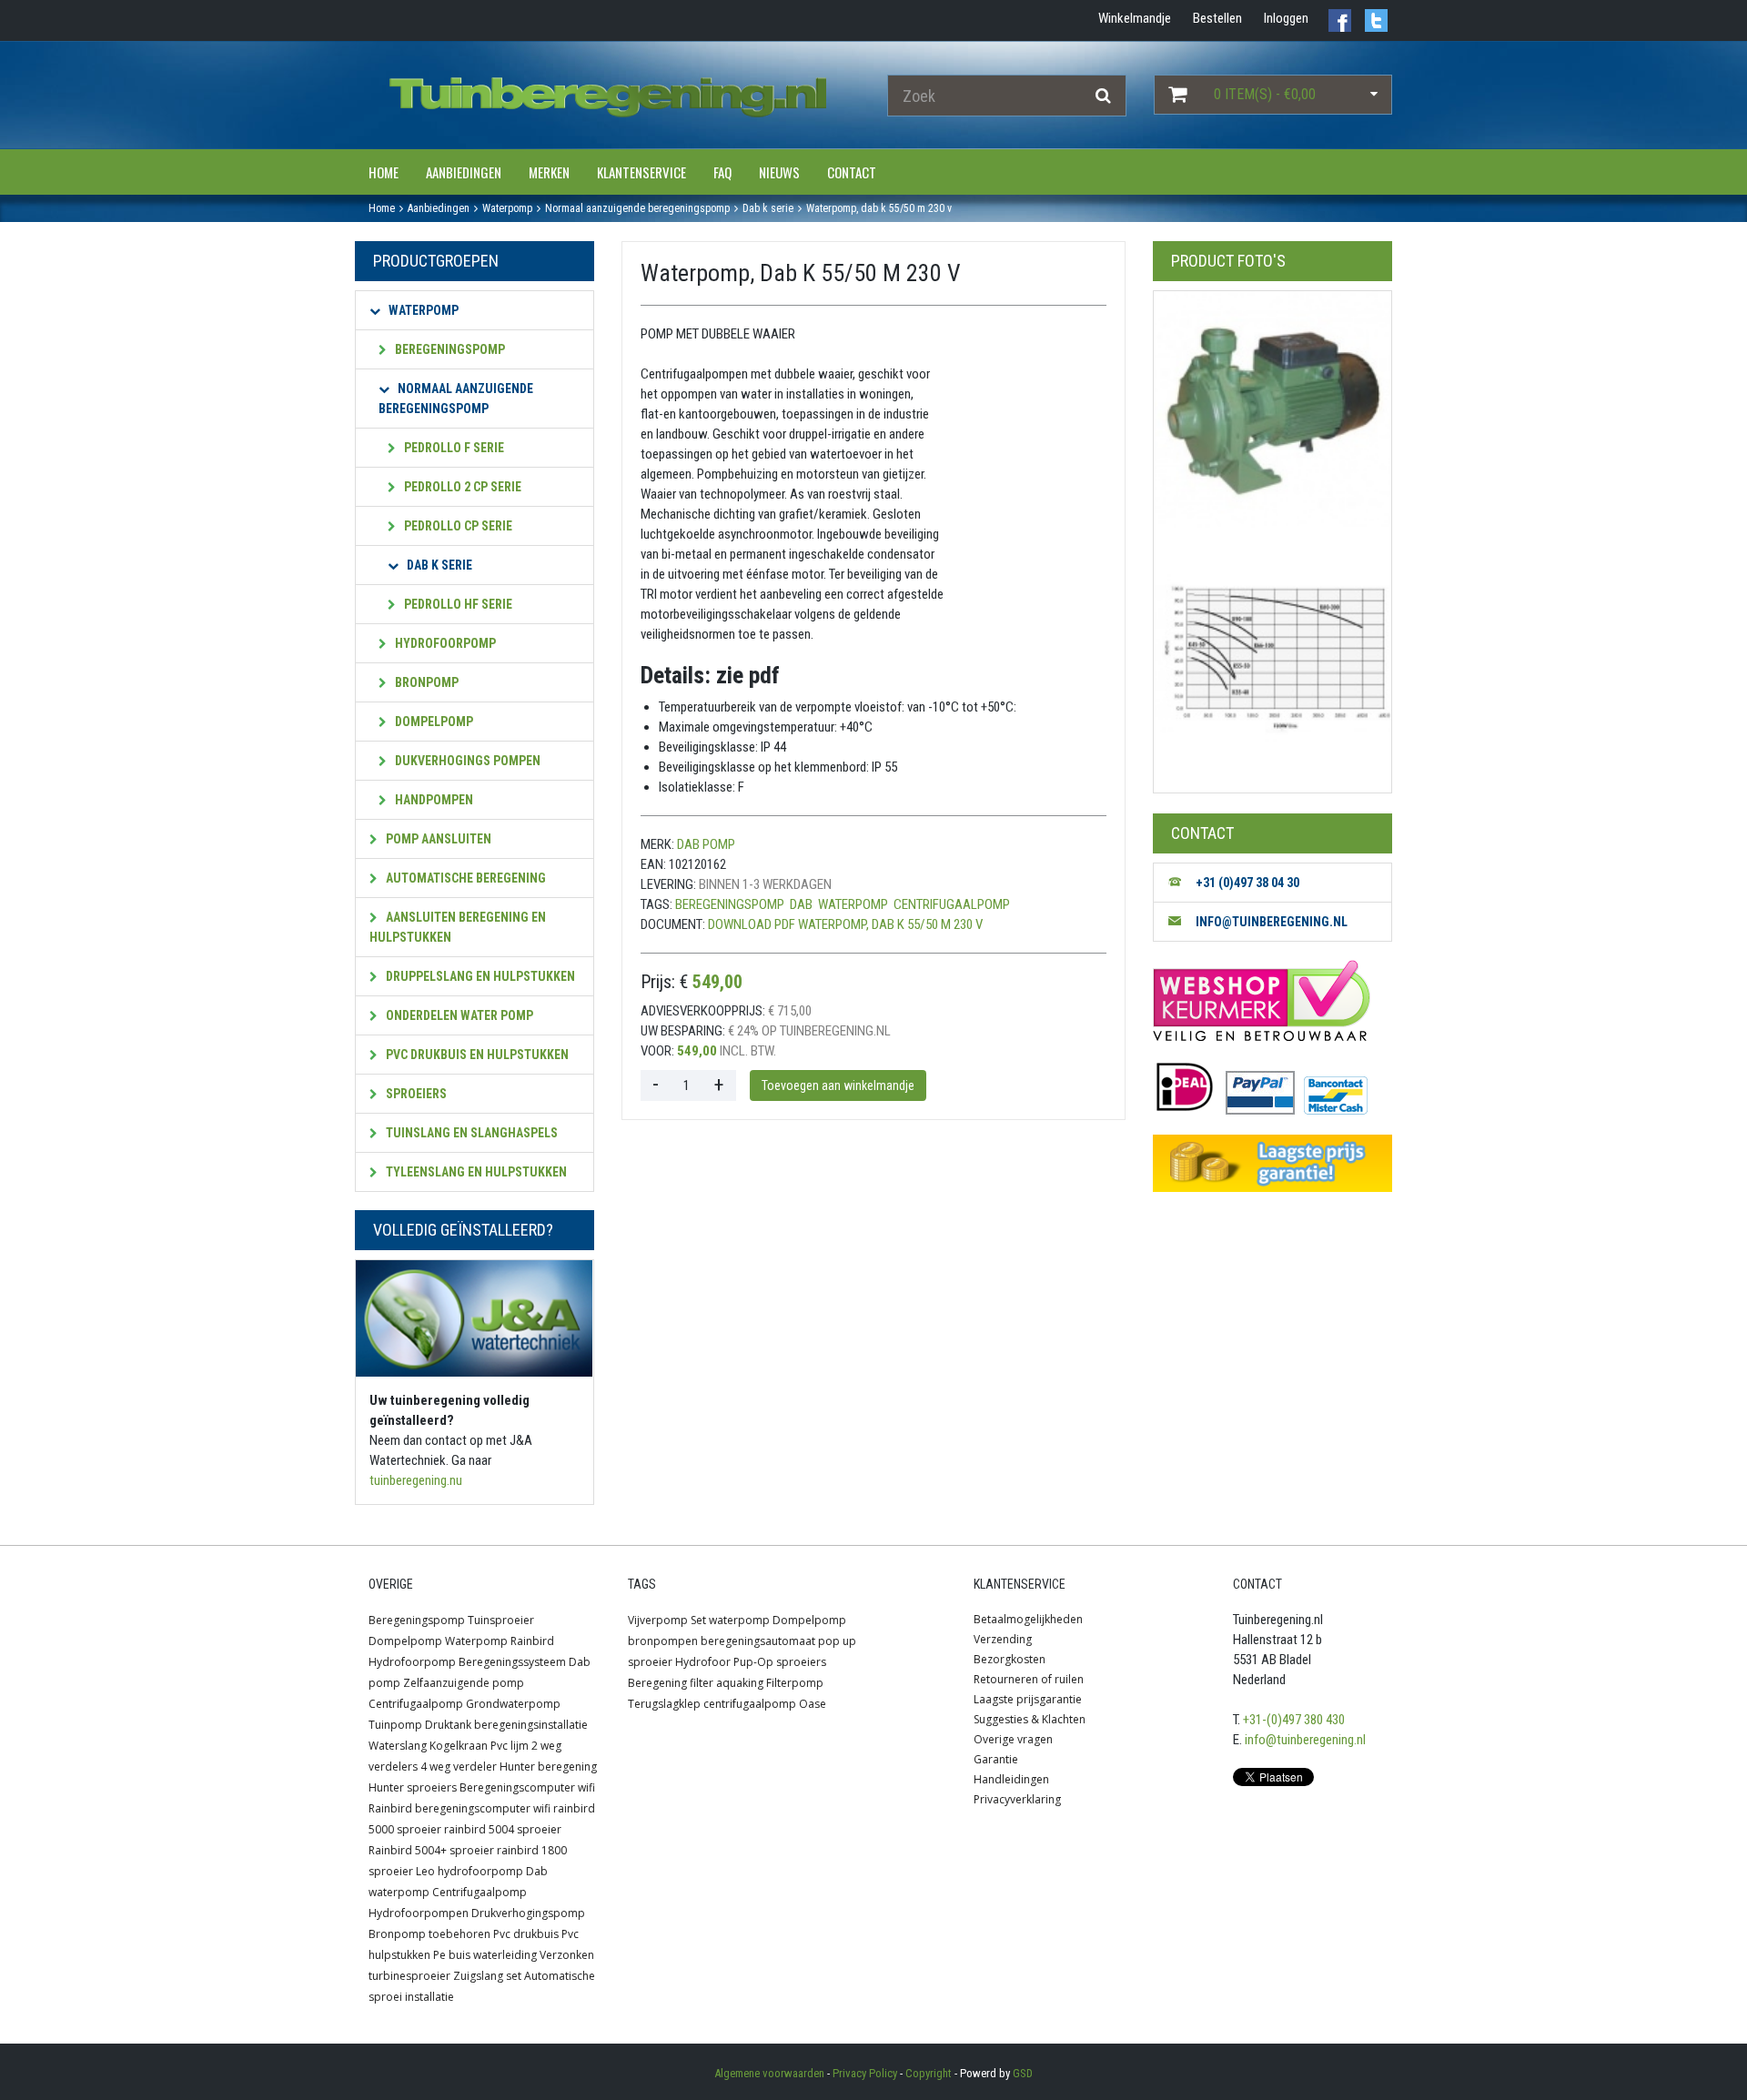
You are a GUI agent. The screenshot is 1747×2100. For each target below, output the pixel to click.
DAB (801, 904)
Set (698, 1620)
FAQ (722, 172)
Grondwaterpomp (513, 1704)
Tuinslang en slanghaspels (470, 1133)
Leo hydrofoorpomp (470, 1871)
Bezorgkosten (1010, 1659)
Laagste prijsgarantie (1028, 1699)
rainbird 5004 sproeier (503, 1829)
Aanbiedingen (464, 172)
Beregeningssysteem (512, 1662)
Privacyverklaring (1017, 1799)
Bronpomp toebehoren (429, 1934)
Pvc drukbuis (526, 1934)
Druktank (448, 1725)
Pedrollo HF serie (457, 604)
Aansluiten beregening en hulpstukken (458, 927)
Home (384, 172)
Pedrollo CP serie (457, 526)
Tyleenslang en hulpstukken (475, 1172)
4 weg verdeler (459, 1767)
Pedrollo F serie (453, 448)
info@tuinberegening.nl (1305, 1740)
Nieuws (779, 172)
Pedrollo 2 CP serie (461, 487)
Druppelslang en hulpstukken (479, 976)
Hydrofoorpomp (444, 643)
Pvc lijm (510, 1746)
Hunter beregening (548, 1767)
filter (702, 1683)
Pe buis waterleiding (485, 1955)
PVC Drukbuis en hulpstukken (476, 1055)
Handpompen (433, 800)
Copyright (929, 2073)
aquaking (740, 1683)
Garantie (996, 1759)
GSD (1023, 2073)
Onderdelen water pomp (458, 1015)
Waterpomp (422, 310)
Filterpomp (795, 1683)
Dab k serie (438, 565)
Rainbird (532, 1641)
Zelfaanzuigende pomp (464, 1683)
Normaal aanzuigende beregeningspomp (456, 399)
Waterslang (398, 1746)
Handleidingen (1011, 1779)
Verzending (1003, 1639)
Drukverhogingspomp (528, 1913)
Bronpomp (425, 682)
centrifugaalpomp (952, 904)
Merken (549, 172)
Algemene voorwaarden (769, 2073)
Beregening (657, 1683)
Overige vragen (1013, 1739)
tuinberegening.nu (416, 1480)
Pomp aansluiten (437, 839)
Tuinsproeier (501, 1620)
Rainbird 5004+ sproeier (431, 1850)
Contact (852, 172)
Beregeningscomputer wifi (527, 1787)
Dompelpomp (433, 722)
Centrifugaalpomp (416, 1704)
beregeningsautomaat (758, 1641)
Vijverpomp (658, 1620)
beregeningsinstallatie (531, 1725)
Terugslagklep (664, 1704)
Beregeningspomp (449, 349)
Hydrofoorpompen (419, 1913)
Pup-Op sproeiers (780, 1662)
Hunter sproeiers (413, 1787)
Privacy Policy (865, 2073)
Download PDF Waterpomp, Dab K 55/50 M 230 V (845, 924)
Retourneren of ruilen (1029, 1679)
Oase (813, 1704)
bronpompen (663, 1641)
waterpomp (853, 904)
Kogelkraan (459, 1746)
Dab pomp (706, 844)
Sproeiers (415, 1094)
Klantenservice (641, 172)
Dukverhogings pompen (466, 761)
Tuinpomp (395, 1725)
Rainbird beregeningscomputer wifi (459, 1808)
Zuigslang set (487, 1976)
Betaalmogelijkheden (1028, 1619)
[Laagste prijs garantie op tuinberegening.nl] (1272, 1163)
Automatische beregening (465, 878)
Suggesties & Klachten (1030, 1719)
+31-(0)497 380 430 (1294, 1720)
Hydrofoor (703, 1662)
